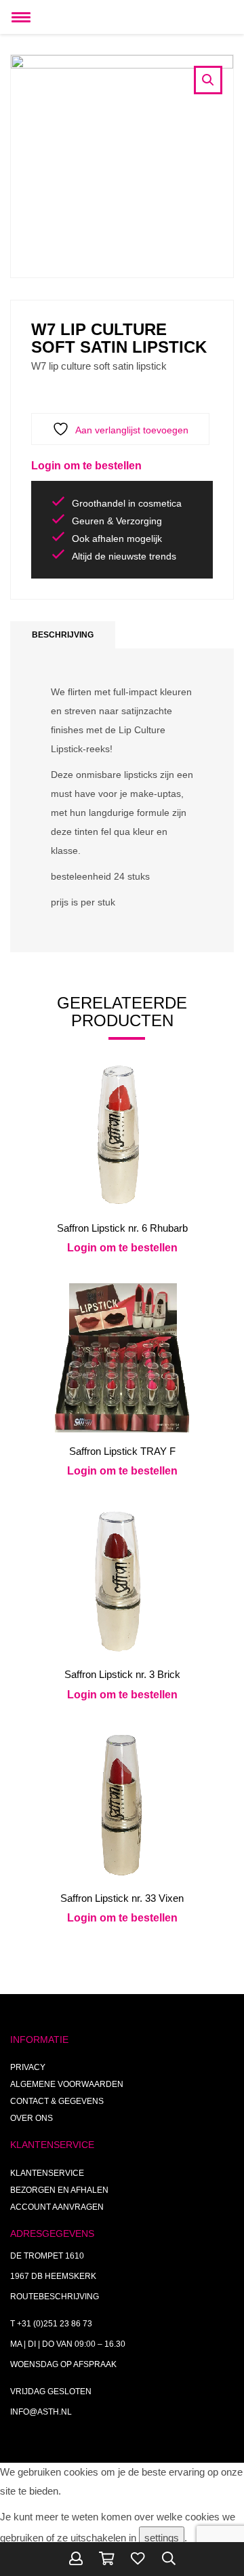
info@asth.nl (41, 2412)
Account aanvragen (57, 2207)
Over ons (32, 2118)
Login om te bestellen (86, 466)
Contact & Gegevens (57, 2101)
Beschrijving (63, 635)
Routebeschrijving (55, 2297)
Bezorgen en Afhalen (59, 2190)
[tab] (63, 635)
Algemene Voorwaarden (67, 2084)
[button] (208, 80)
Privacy (28, 2067)
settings (162, 2538)
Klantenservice (47, 2173)
